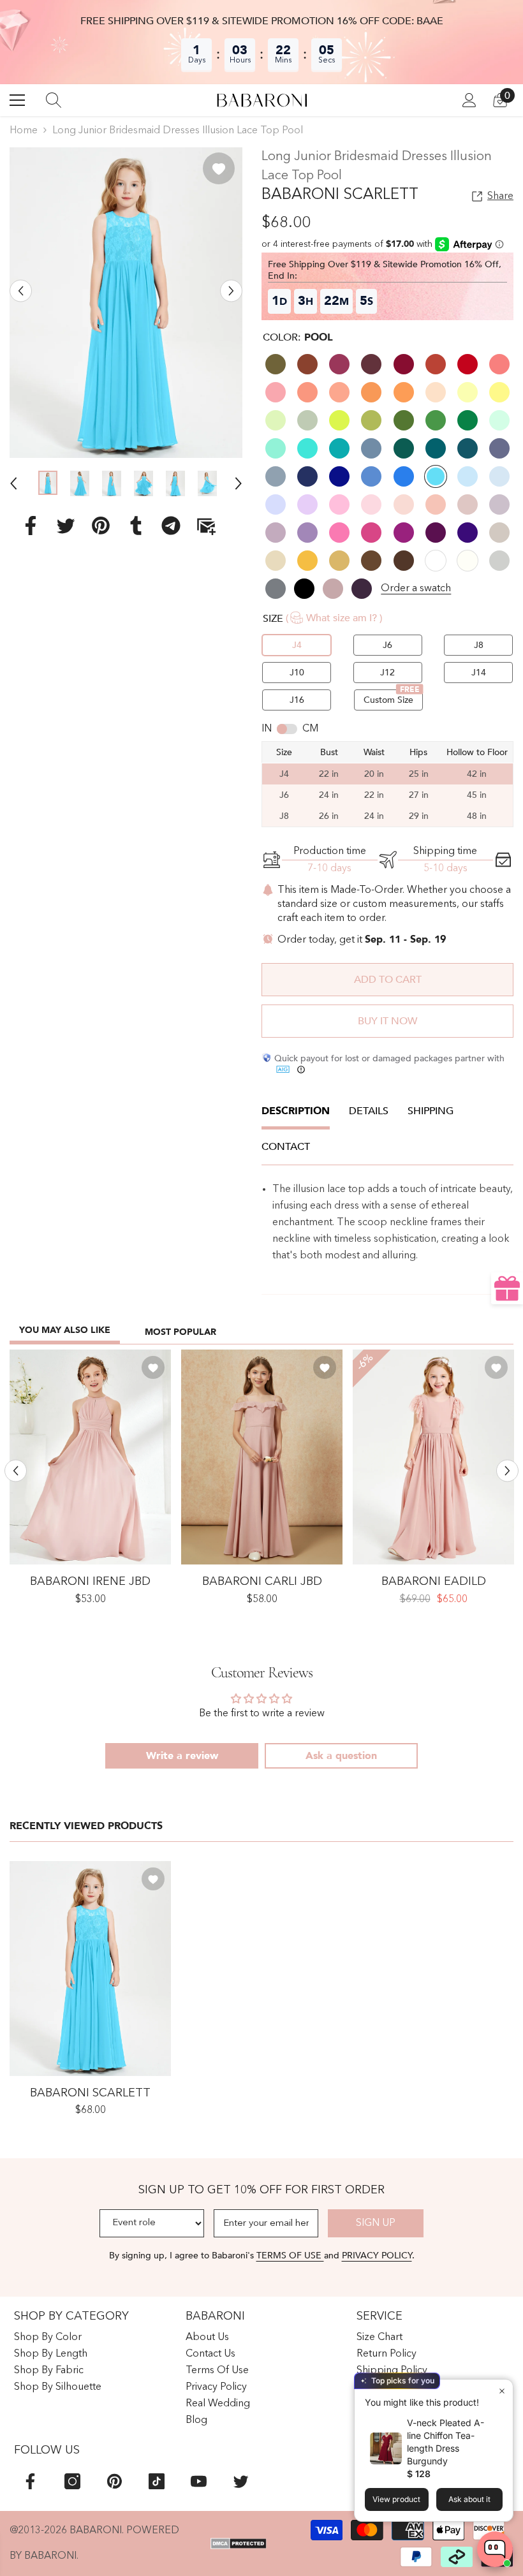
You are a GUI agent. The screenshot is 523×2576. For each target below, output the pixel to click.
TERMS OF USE (290, 2256)
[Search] (54, 100)
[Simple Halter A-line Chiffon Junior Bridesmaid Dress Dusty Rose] (90, 1457)
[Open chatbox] (495, 2549)
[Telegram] (171, 525)
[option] (126, 303)
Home (24, 131)
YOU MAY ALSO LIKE (65, 1330)
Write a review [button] (182, 1756)
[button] (21, 291)
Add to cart (388, 980)
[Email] (206, 525)
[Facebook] (31, 525)
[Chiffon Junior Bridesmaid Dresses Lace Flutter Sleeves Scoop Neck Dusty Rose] (433, 1457)
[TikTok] (157, 2481)
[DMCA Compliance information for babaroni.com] (239, 2543)
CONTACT (286, 1147)
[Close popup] (502, 2391)
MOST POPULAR (180, 1332)
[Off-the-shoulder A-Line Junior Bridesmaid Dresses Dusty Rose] (262, 1457)
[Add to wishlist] (219, 168)
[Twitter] (66, 525)
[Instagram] (72, 2481)
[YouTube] (199, 2481)
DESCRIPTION (296, 1111)
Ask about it (469, 2499)
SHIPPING (431, 1111)
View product (396, 2499)
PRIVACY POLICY (377, 2256)
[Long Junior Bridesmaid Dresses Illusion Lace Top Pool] (90, 1969)
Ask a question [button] (341, 1756)
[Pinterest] (101, 525)
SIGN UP (376, 2223)
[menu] (17, 100)
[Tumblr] (136, 525)
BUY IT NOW (387, 1021)
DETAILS (369, 1111)
